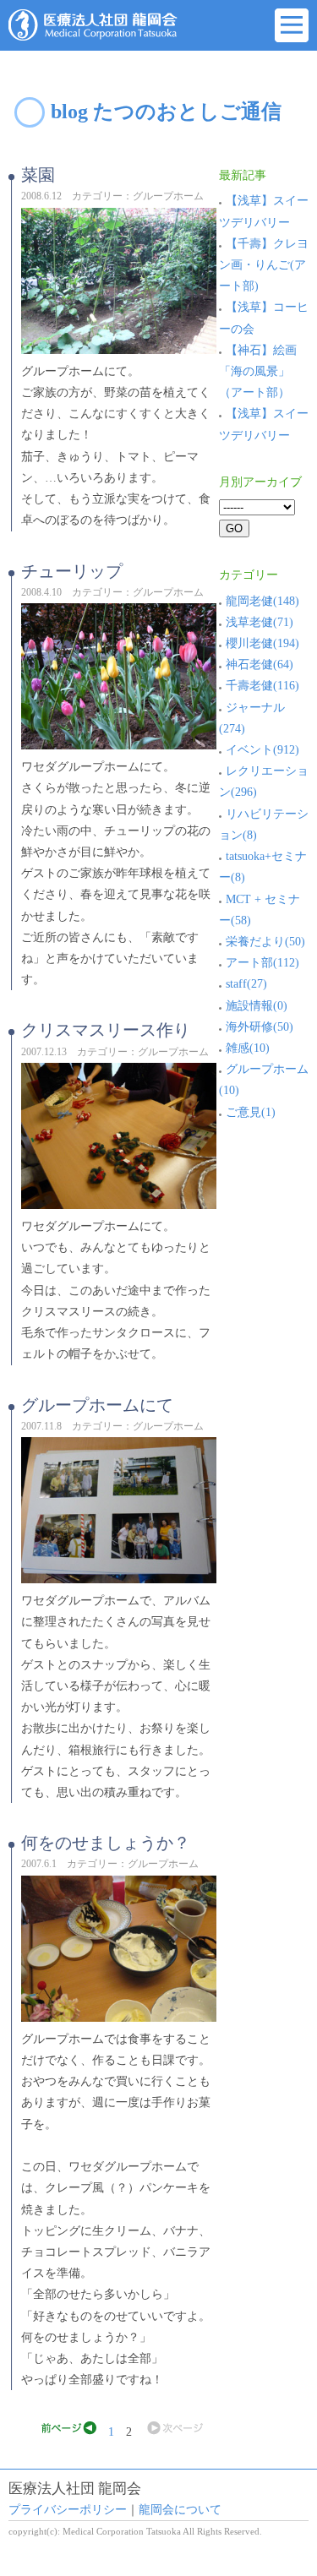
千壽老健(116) (262, 686)
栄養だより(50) (265, 942)
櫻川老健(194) (262, 643)
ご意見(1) (251, 1112)
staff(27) (246, 984)
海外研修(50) (260, 1027)
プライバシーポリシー (68, 2510)
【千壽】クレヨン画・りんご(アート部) (264, 265)
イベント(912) (262, 750)
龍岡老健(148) (262, 601)
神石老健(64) (260, 664)
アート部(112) (262, 963)
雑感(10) (248, 1048)
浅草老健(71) (260, 622)
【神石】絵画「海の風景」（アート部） (258, 371)
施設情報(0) (257, 1006)
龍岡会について (180, 2510)
